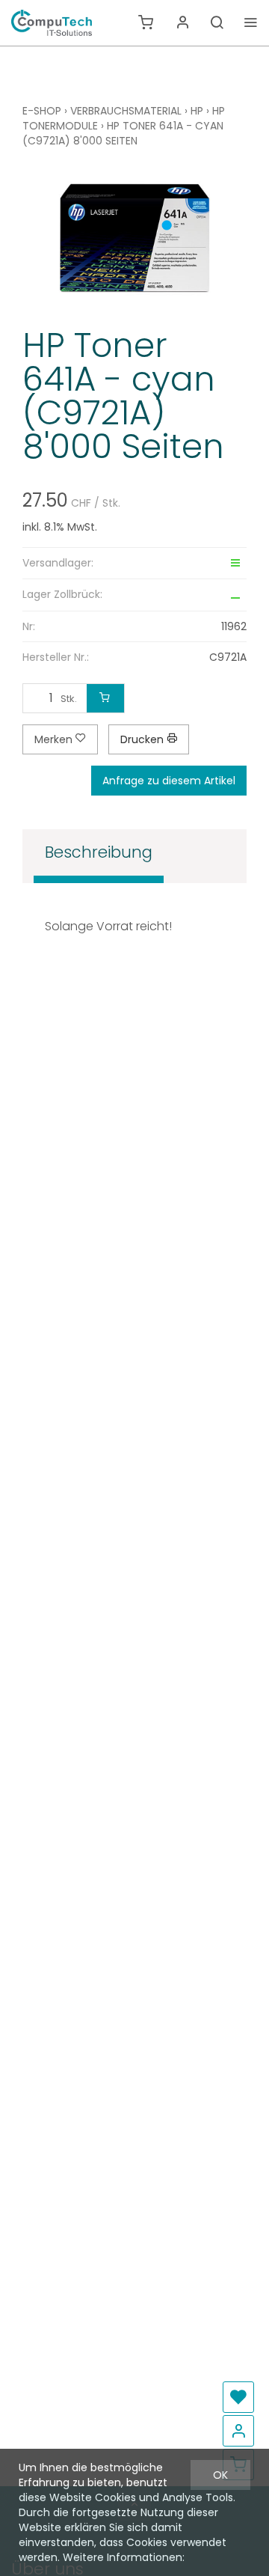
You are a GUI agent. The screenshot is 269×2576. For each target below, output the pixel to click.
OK (220, 2475)
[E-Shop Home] (52, 22)
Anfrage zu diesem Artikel (169, 781)
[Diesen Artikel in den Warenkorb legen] (105, 698)
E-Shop (42, 111)
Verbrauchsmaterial (126, 111)
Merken (55, 739)
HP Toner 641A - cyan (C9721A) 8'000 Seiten (123, 133)
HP (197, 111)
